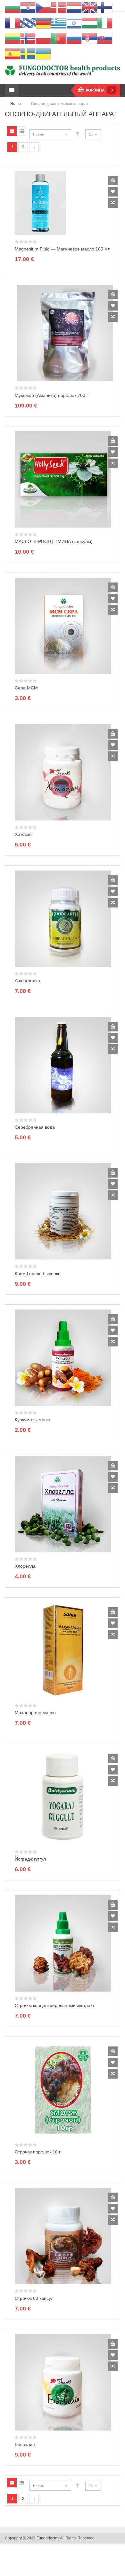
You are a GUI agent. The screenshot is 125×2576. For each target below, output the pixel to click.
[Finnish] (105, 7)
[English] (89, 7)
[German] (43, 23)
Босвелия (25, 2444)
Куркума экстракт (33, 1420)
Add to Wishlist (113, 192)
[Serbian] (89, 38)
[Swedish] (28, 54)
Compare (113, 203)
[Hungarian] (89, 23)
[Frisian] (28, 23)
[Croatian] (28, 7)
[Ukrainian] (43, 54)
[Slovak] (105, 38)
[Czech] (43, 7)
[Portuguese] (59, 38)
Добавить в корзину (113, 180)
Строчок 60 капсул (34, 2298)
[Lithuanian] (13, 38)
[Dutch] (74, 7)
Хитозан (23, 834)
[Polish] (43, 38)
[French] (13, 23)
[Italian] (105, 23)
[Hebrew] (74, 23)
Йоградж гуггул (30, 1859)
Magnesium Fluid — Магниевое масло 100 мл (63, 249)
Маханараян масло (35, 1713)
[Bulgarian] (13, 7)
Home (16, 104)
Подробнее (113, 441)
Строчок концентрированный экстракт (54, 2005)
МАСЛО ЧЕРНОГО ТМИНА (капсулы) (54, 541)
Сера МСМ (26, 688)
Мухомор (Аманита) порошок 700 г (51, 395)
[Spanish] (13, 54)
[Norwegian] (28, 38)
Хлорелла (25, 1566)
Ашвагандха (27, 981)
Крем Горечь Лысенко (38, 1274)
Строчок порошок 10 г (38, 2152)
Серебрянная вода (35, 1127)
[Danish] (59, 7)
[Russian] (74, 38)
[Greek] (59, 23)
